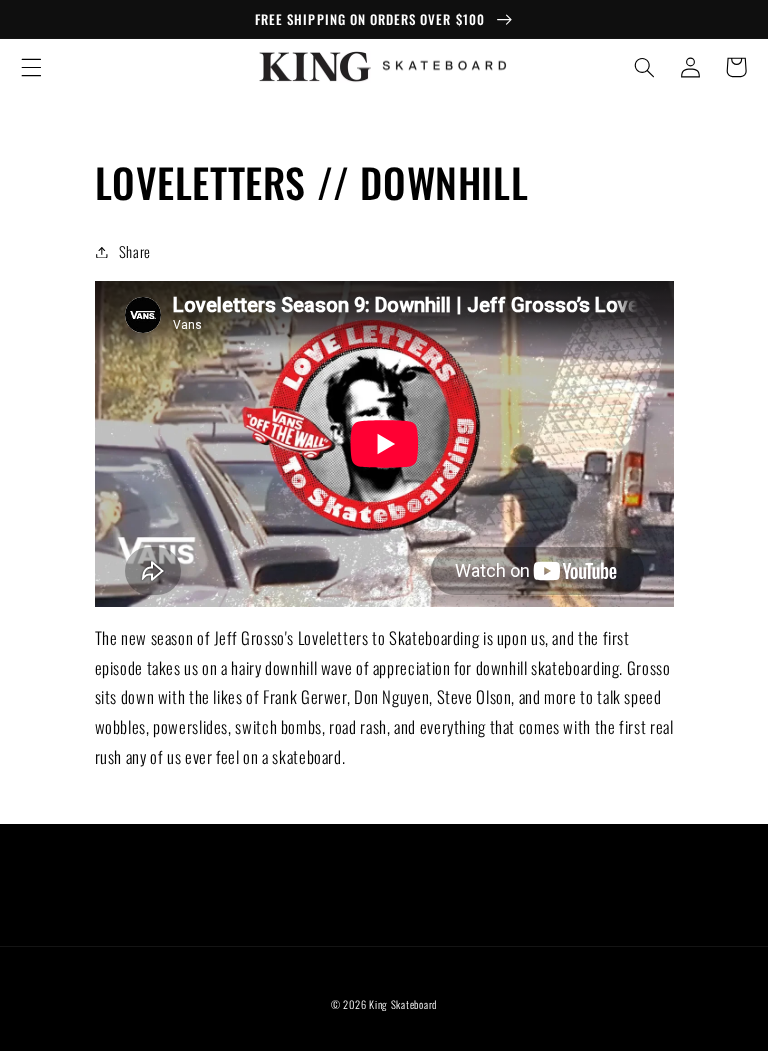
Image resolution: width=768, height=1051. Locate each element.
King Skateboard (403, 1004)
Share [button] (135, 251)
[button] (31, 67)
